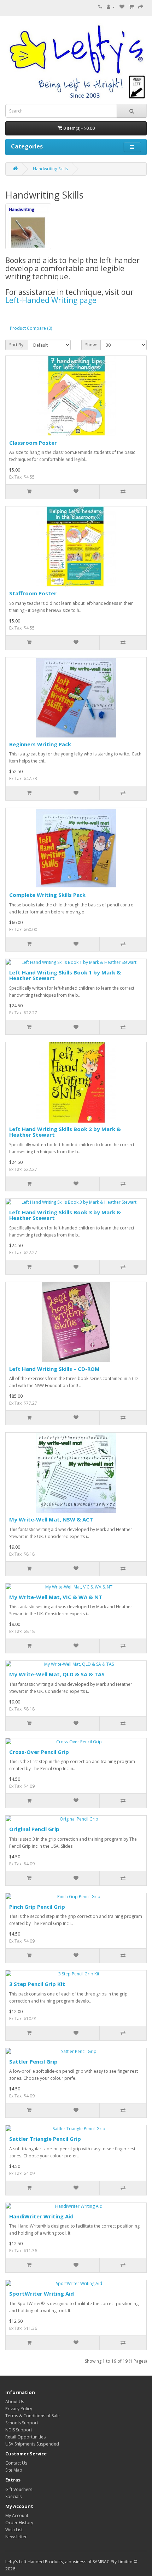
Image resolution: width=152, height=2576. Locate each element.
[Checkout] (141, 7)
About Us (15, 2402)
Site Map (14, 2470)
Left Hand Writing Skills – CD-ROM (54, 1369)
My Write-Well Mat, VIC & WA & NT (56, 1597)
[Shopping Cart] (131, 7)
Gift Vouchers (19, 2489)
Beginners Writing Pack (40, 744)
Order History (19, 2523)
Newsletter (16, 2537)
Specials (13, 2496)
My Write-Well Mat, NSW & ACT (51, 1519)
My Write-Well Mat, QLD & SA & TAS (57, 1674)
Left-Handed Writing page (51, 300)
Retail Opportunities (25, 2437)
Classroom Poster (33, 443)
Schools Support (22, 2423)
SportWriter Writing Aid (42, 2294)
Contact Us (16, 2463)
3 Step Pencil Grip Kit (37, 1984)
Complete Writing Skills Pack (47, 895)
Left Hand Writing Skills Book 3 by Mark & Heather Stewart (65, 1215)
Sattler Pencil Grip (33, 2061)
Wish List (14, 2530)
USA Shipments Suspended (32, 2444)
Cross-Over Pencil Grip (39, 1752)
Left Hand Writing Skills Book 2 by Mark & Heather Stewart (65, 1132)
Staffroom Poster (33, 593)
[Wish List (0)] (122, 7)
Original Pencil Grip (34, 1829)
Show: (91, 345)
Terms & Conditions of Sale (33, 2416)
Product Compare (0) (31, 328)
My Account (17, 2516)
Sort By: (17, 345)
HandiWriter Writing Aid (41, 2216)
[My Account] (111, 7)
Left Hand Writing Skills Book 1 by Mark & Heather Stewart (65, 975)
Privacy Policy (19, 2409)
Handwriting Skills (50, 169)
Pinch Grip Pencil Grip (37, 1907)
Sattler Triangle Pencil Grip (45, 2139)
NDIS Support (19, 2430)
